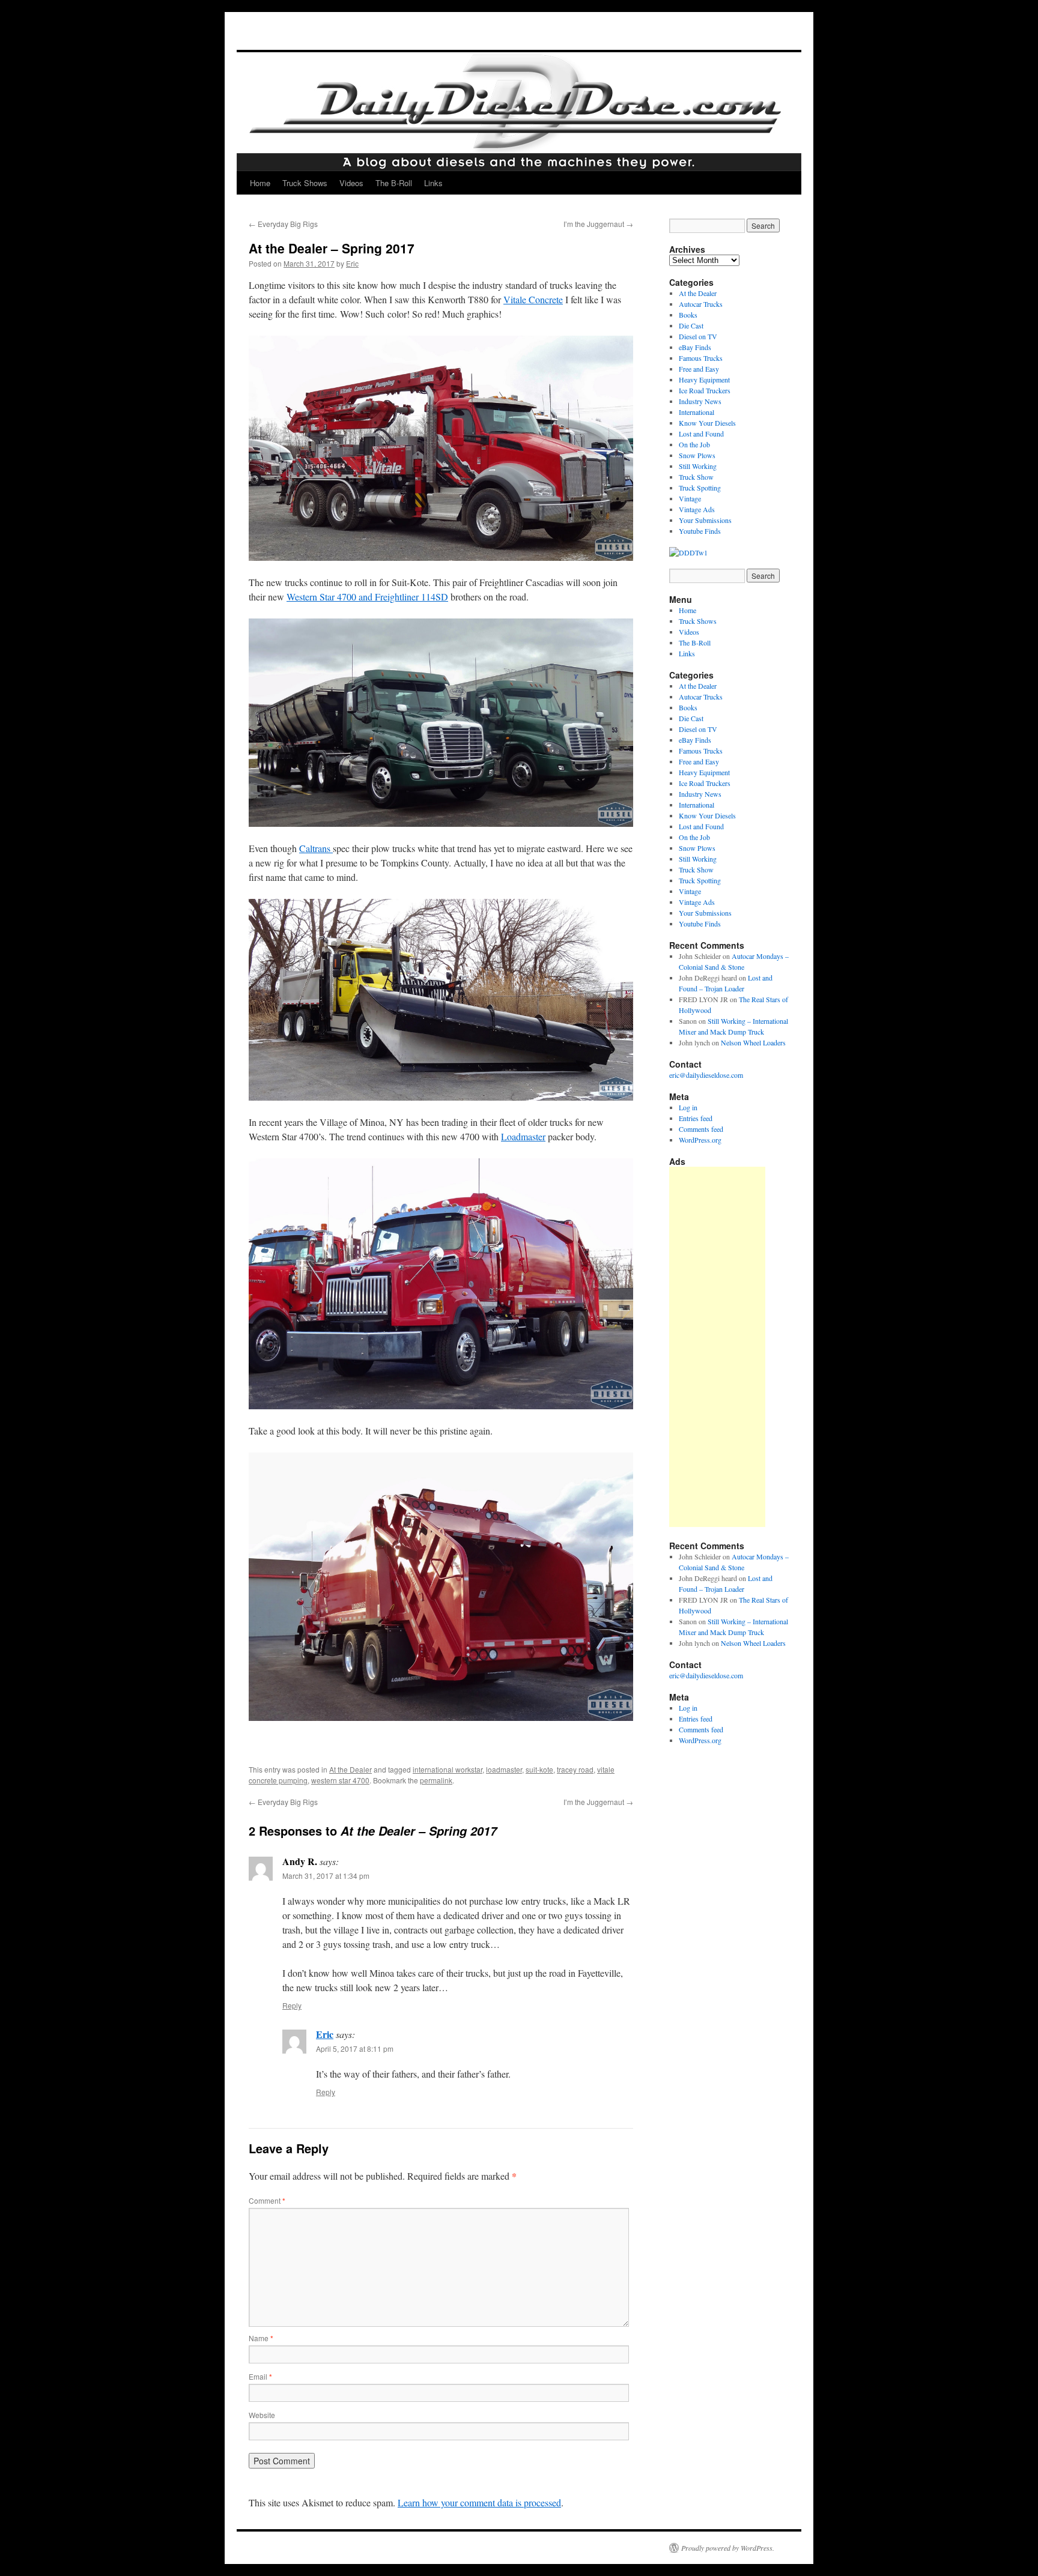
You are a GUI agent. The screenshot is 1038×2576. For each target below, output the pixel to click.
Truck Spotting (700, 488)
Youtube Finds (700, 531)
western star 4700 (340, 1780)
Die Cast (691, 325)
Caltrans (316, 848)
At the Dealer (351, 1769)
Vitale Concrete (533, 299)
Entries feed (696, 1118)
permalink (436, 1780)
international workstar (448, 1769)
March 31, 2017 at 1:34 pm (326, 1876)
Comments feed (701, 1129)
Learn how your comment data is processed (479, 2502)
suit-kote (539, 1769)
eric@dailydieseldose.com (706, 1075)
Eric (352, 263)
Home (260, 183)
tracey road (575, 1769)
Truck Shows (305, 183)
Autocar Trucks (701, 304)
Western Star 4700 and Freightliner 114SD (367, 597)
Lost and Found (701, 434)
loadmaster (504, 1769)
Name (261, 2338)
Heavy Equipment (704, 379)
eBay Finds (695, 347)
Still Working (698, 466)
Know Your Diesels (707, 423)
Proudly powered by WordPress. (728, 2548)
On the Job (694, 444)
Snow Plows (697, 455)
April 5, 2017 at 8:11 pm (355, 2048)
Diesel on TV (698, 336)
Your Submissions (705, 520)
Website (262, 2415)
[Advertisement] (717, 1347)
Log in (688, 1107)
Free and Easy (699, 369)
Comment (267, 2200)
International (697, 412)
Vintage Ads (697, 509)
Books (688, 315)
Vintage (690, 498)
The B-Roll (394, 183)
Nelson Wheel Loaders (753, 1042)
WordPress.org (700, 1140)
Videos (351, 183)
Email (260, 2376)
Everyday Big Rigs (283, 224)
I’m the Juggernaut (598, 224)
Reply (292, 2005)
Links (433, 183)
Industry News (700, 401)
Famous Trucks (701, 358)
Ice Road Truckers (705, 390)
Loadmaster (523, 1136)
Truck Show (696, 477)
